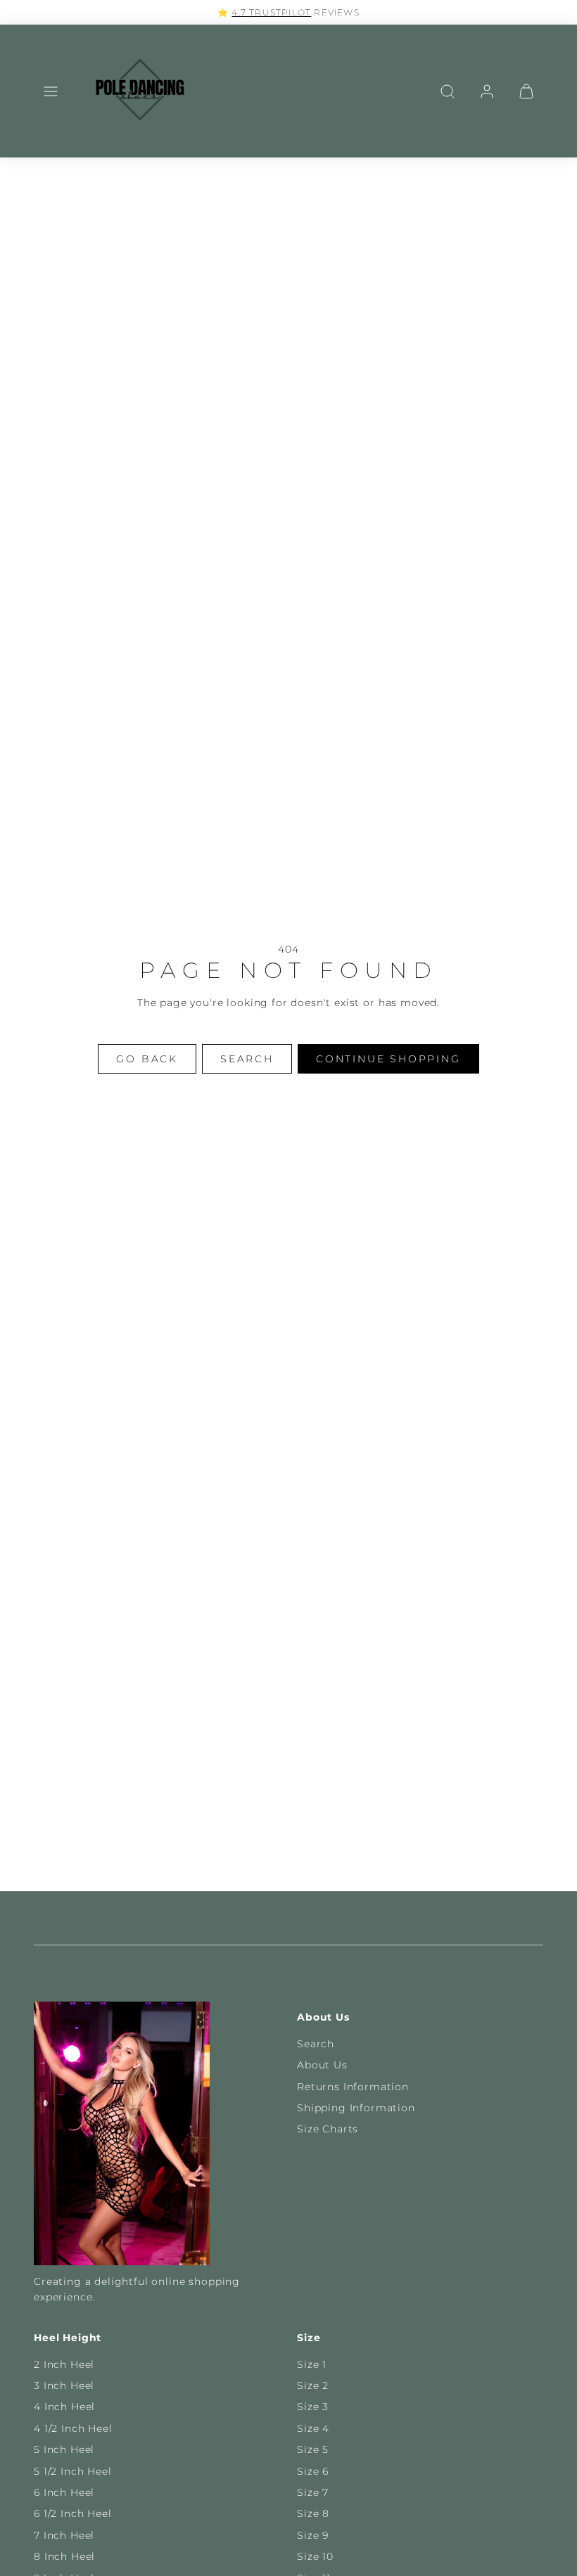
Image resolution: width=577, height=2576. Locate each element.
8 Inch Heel (64, 2556)
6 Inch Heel (64, 2492)
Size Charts (328, 2129)
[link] (487, 91)
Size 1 (312, 2364)
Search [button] (247, 1059)
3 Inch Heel (64, 2385)
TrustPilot (280, 12)
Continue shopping (388, 1059)
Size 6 (313, 2471)
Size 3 (313, 2407)
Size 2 (313, 2385)
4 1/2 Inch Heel (73, 2428)
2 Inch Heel (64, 2364)
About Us (322, 2065)
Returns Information (353, 2087)
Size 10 (315, 2556)
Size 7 (313, 2492)
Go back (147, 1059)
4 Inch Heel (64, 2407)
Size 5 (313, 2449)
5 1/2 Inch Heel (73, 2471)
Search (316, 2044)
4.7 (240, 12)
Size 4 (313, 2428)
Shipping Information (356, 2108)
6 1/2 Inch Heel (73, 2513)
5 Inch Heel (64, 2449)
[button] (51, 91)
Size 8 (313, 2513)
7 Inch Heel (64, 2535)
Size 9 (313, 2535)
